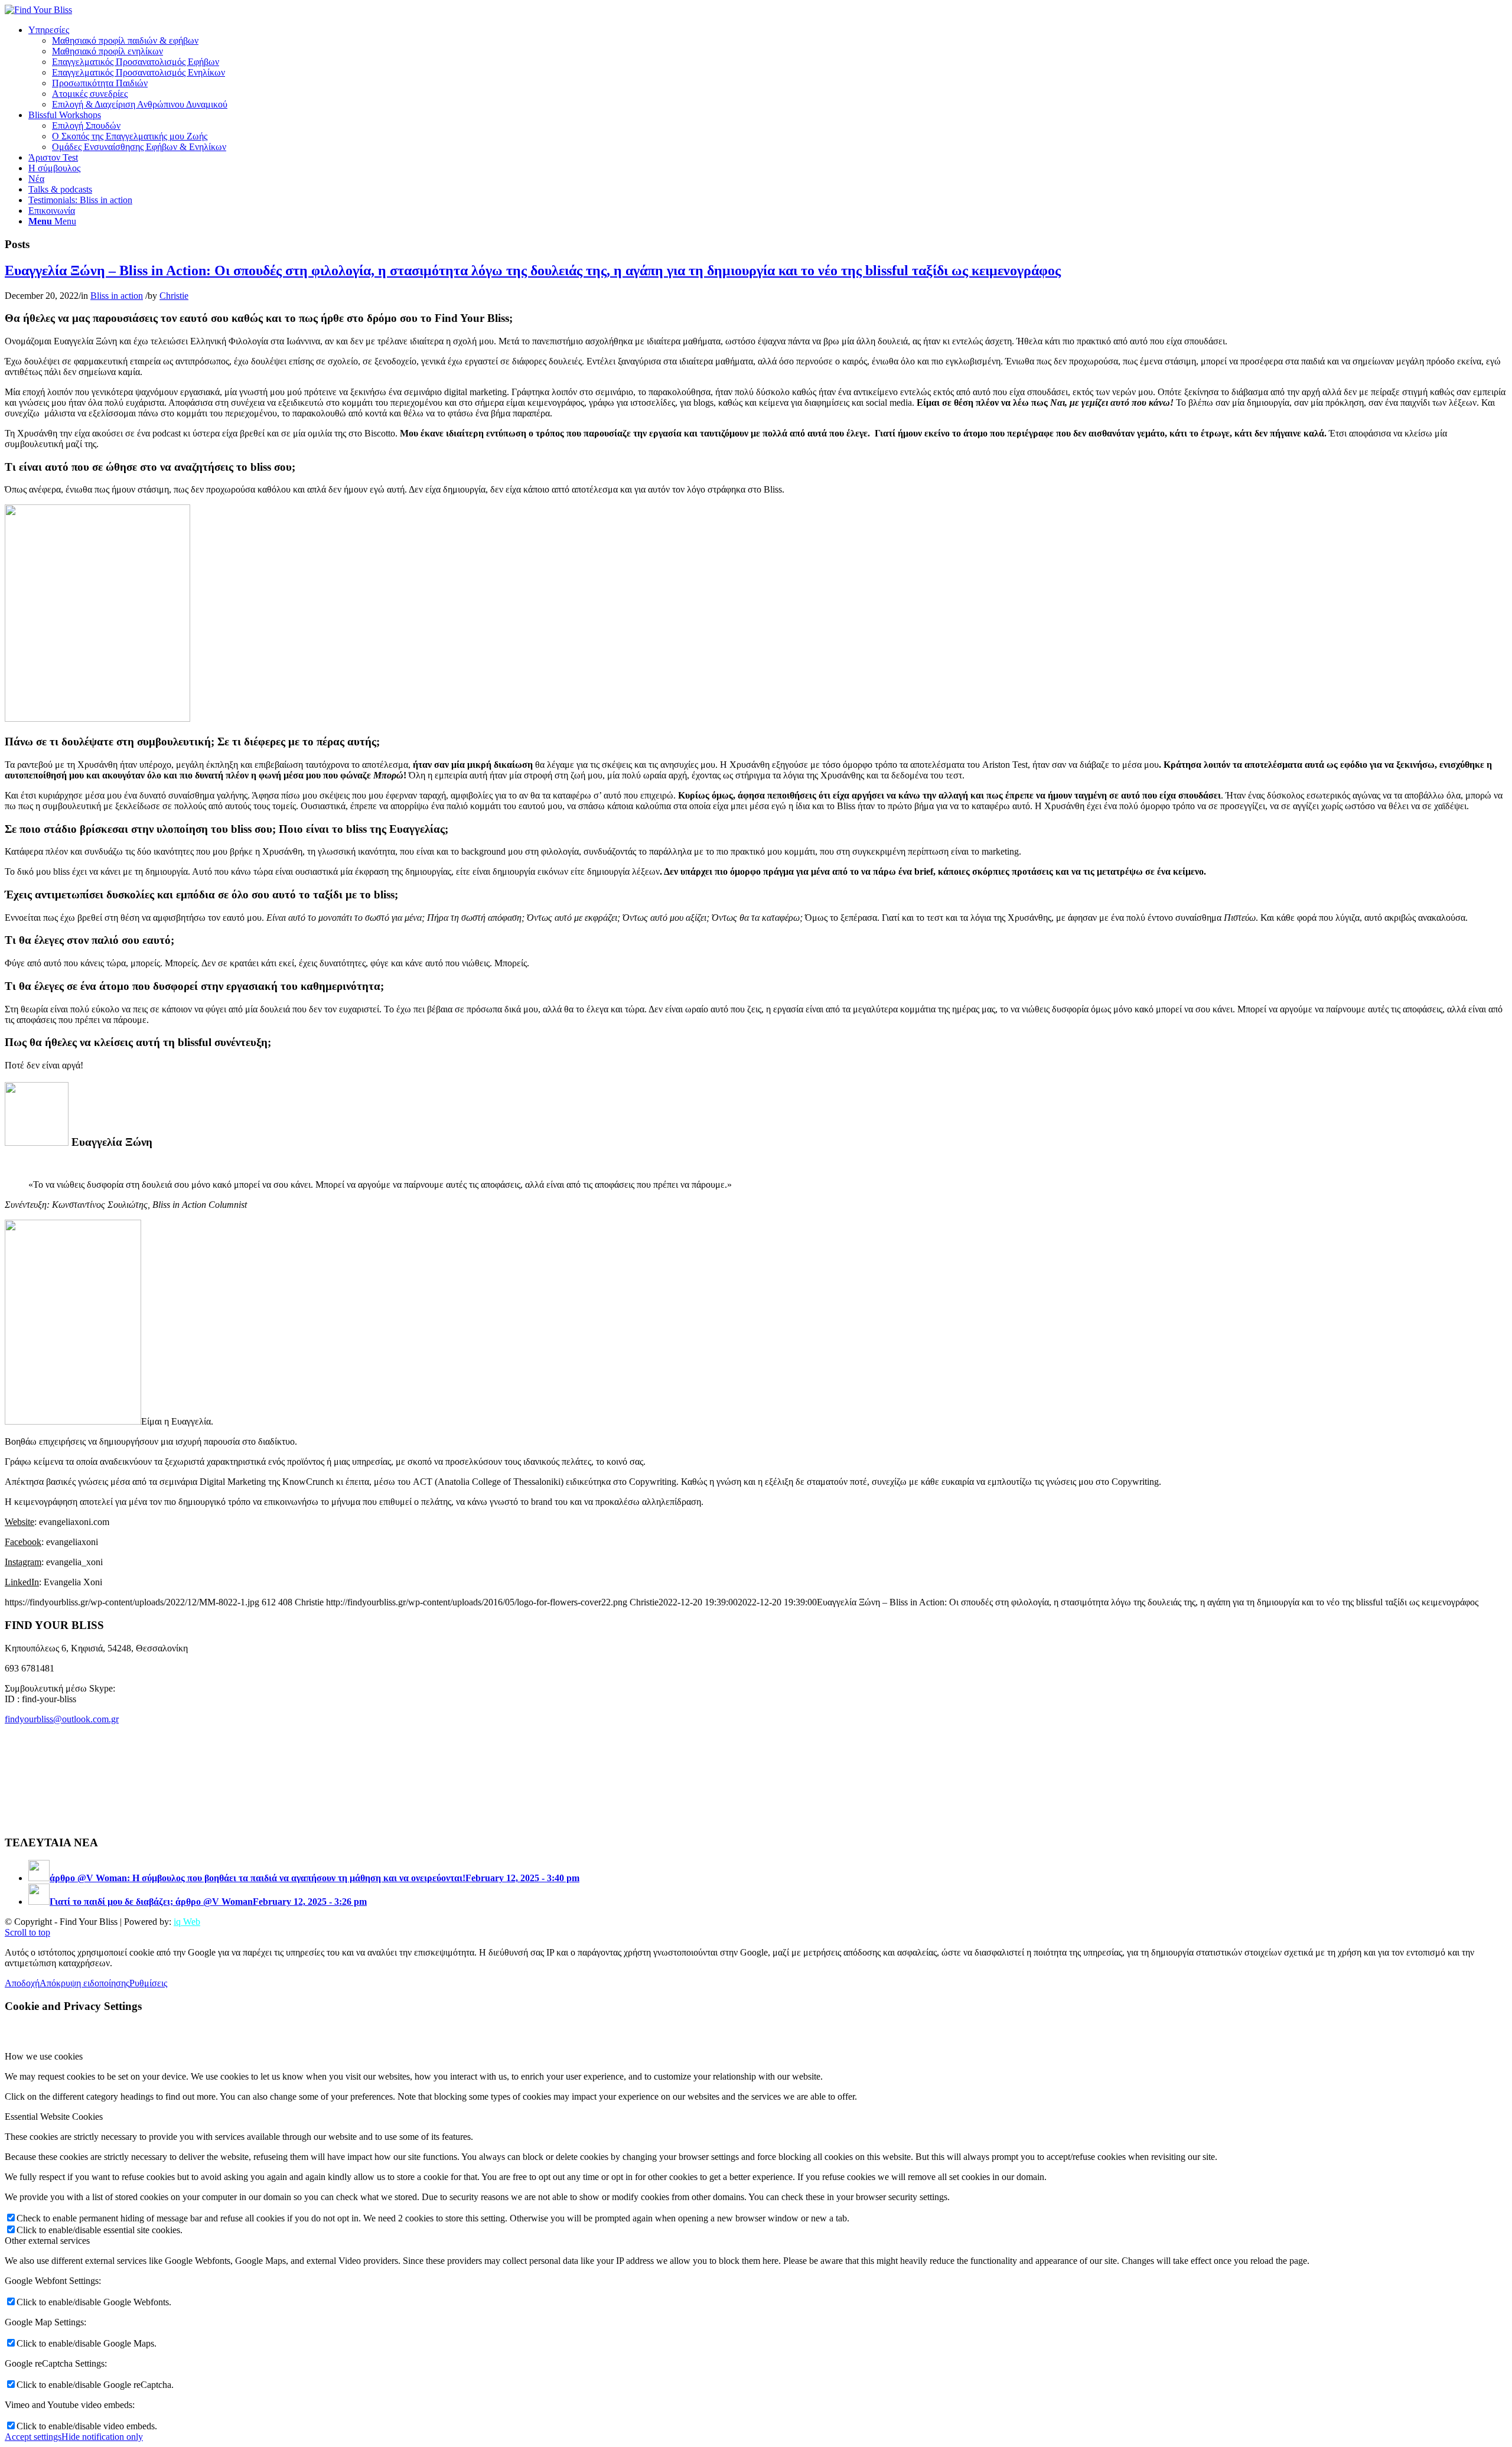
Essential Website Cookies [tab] (54, 2117)
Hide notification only (102, 2437)
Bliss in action (117, 296)
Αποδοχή (22, 1983)
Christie (174, 296)
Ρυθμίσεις (148, 1983)
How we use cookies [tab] (44, 2056)
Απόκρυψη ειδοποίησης (84, 1983)
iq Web (187, 1922)
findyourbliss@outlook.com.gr (62, 1719)
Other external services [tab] (47, 2241)
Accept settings (33, 2437)
